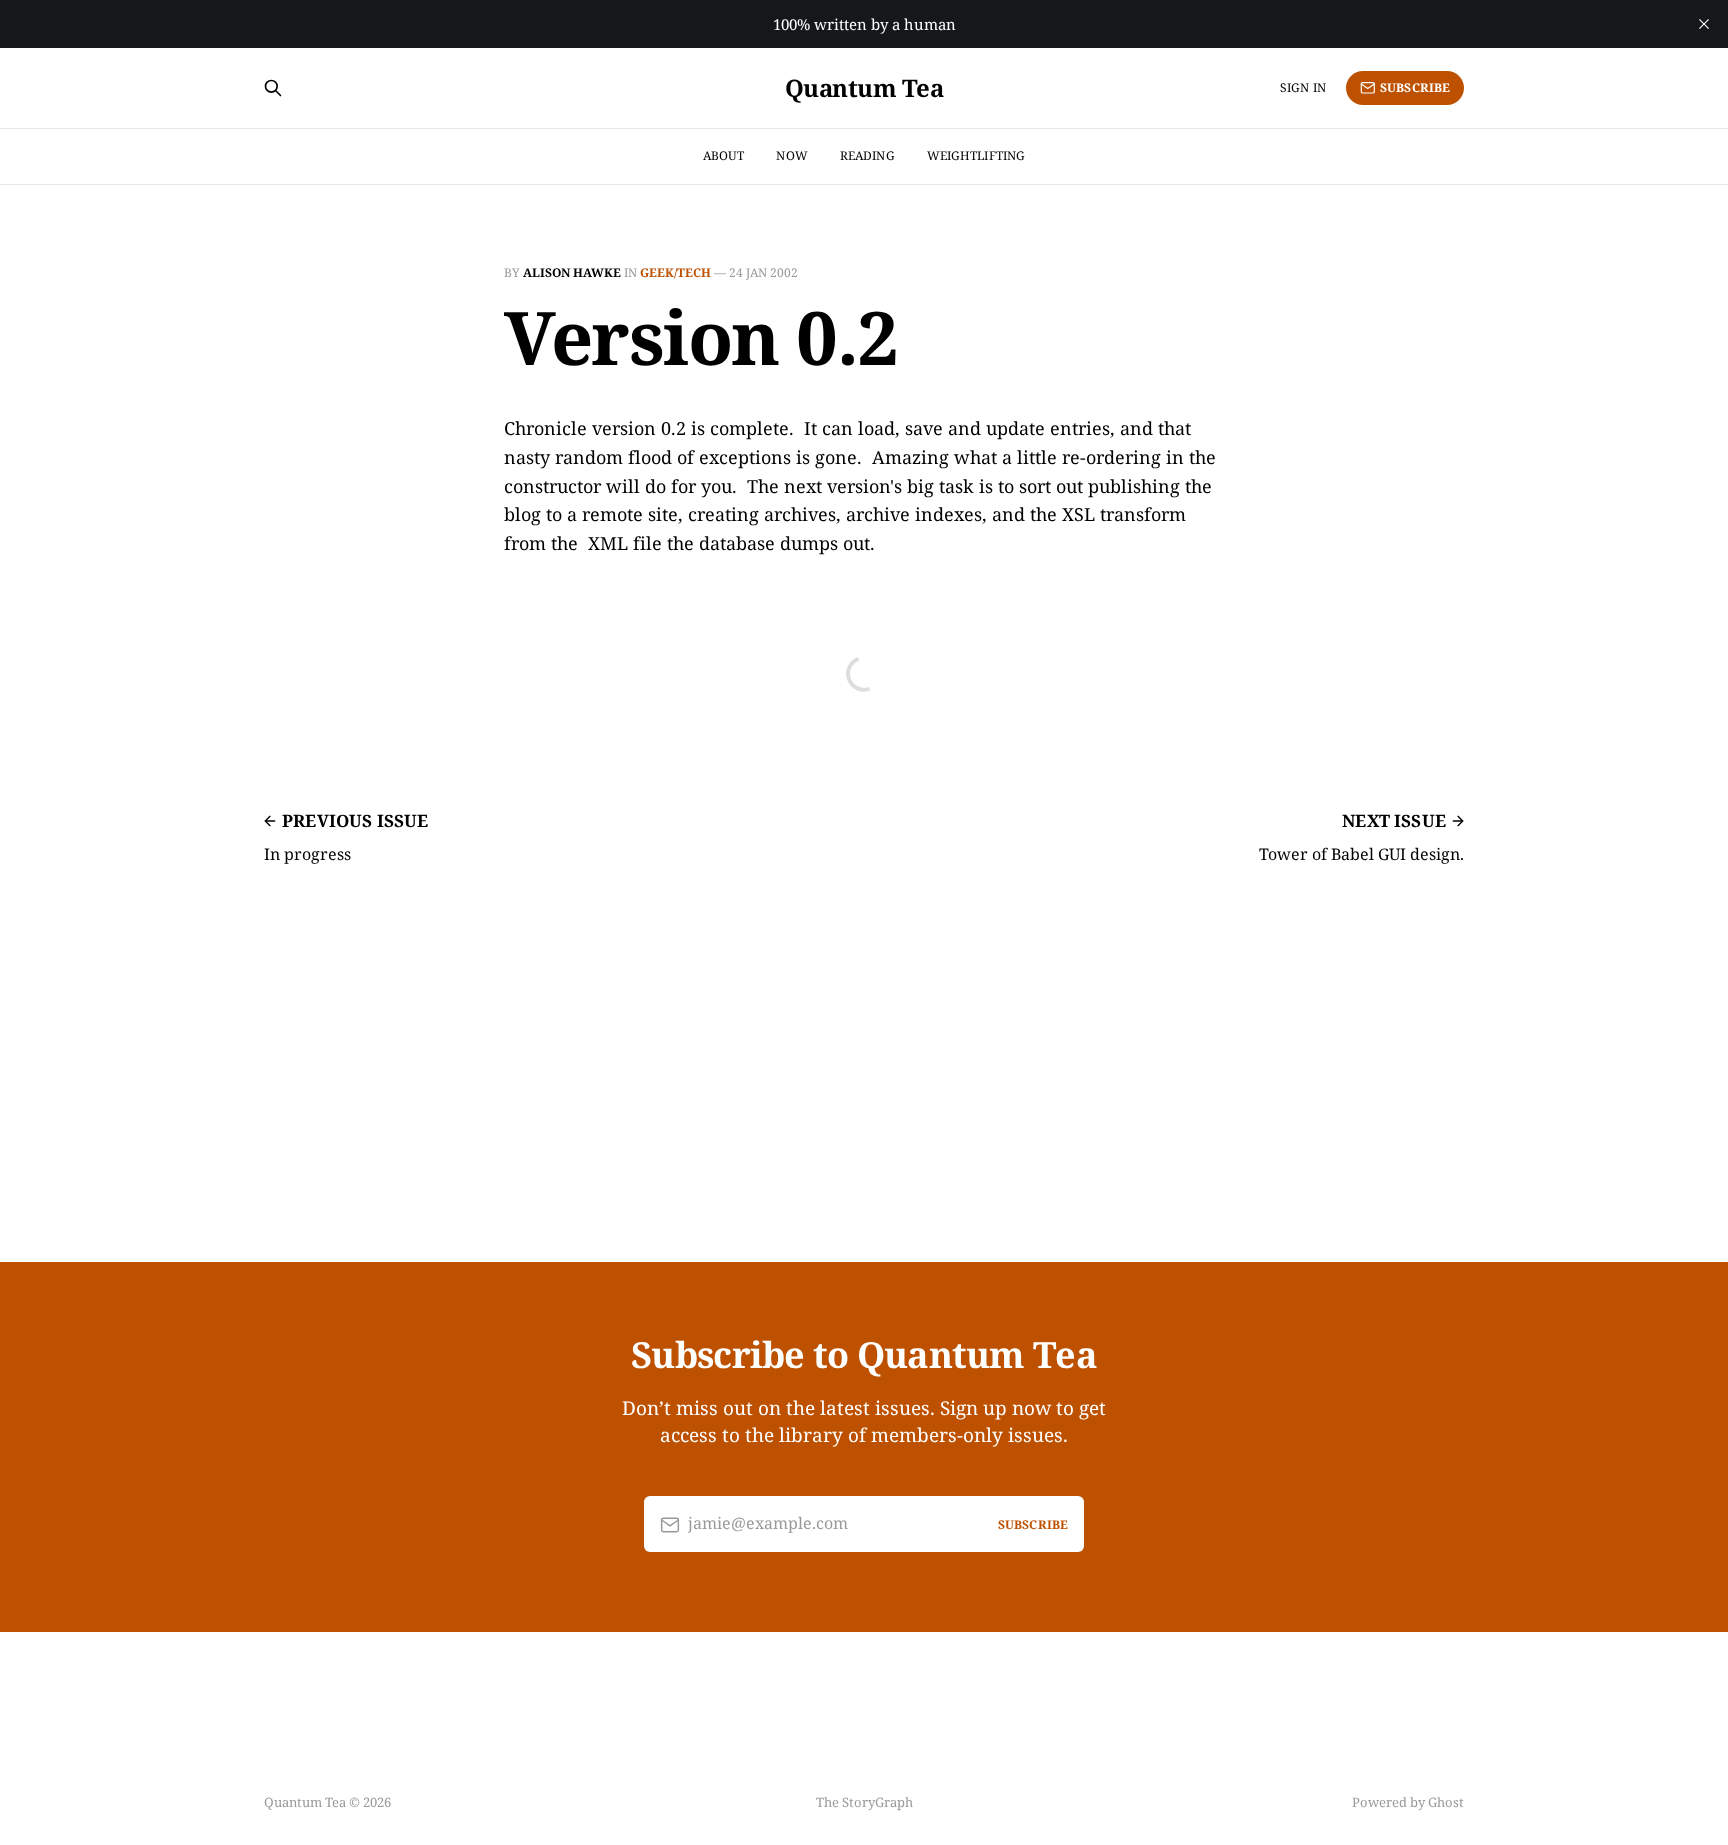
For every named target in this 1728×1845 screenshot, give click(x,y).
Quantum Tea (864, 88)
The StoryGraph (864, 1802)
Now (791, 155)
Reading (867, 155)
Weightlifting (976, 155)
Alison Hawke (572, 272)
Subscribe (1415, 87)
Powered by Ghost (1408, 1802)
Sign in (1303, 87)
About (724, 155)
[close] (1704, 24)
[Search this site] (273, 88)
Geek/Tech (675, 272)
